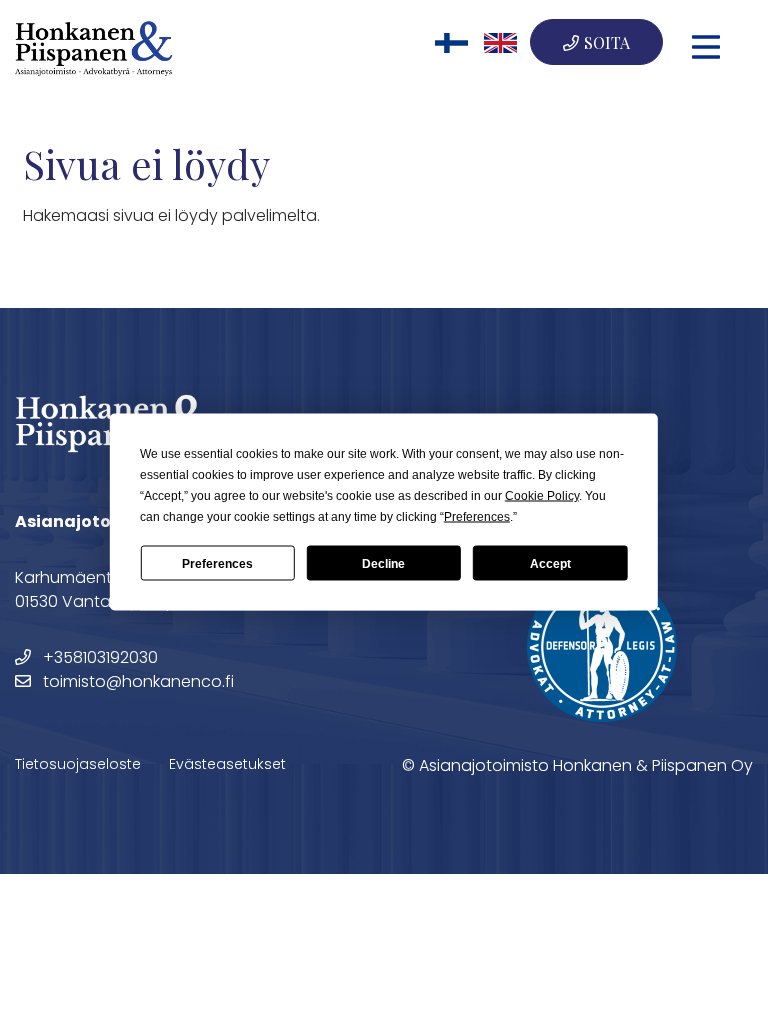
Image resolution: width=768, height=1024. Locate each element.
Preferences (217, 563)
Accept (550, 563)
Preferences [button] (477, 517)
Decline (383, 563)
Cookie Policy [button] (542, 496)
